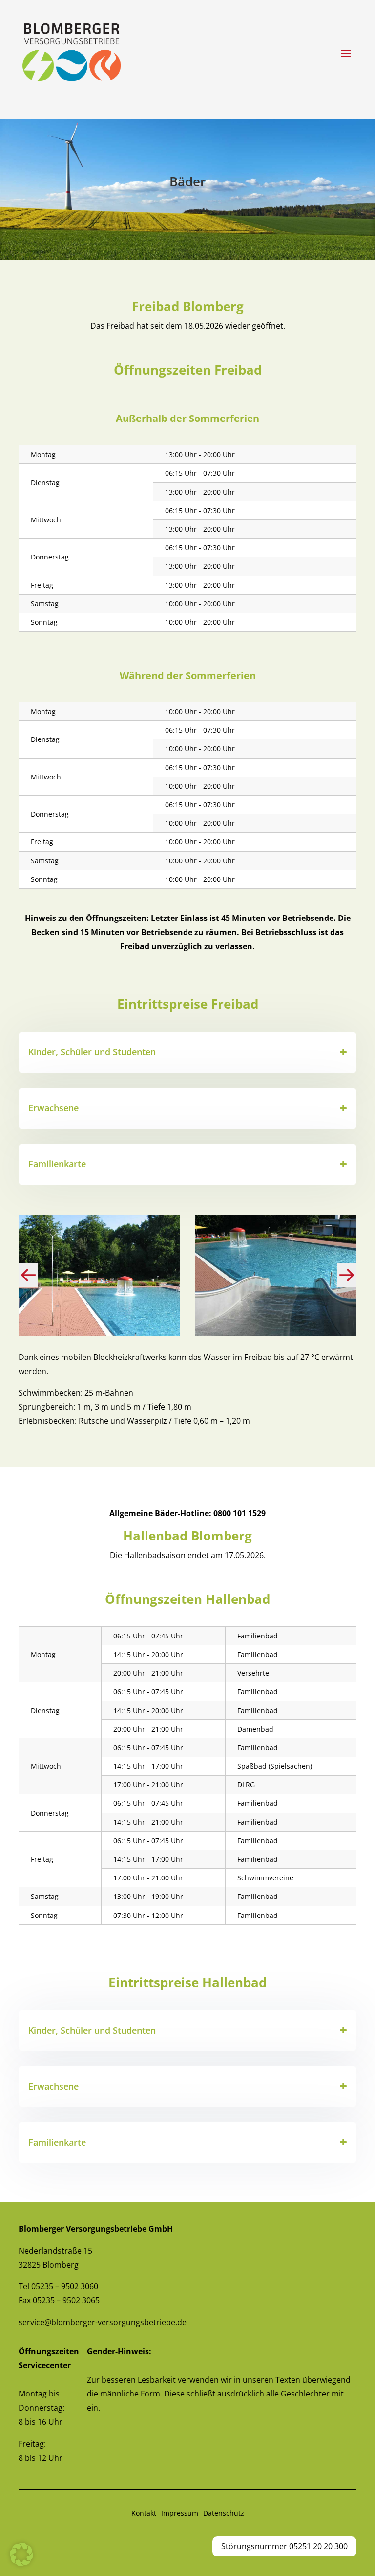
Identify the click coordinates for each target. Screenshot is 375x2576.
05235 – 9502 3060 (65, 2286)
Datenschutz (224, 2513)
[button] (21, 2555)
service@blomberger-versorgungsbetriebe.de (103, 2322)
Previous (30, 1275)
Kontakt (144, 2513)
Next (347, 1275)
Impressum (180, 2513)
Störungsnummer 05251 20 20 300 (284, 2546)
